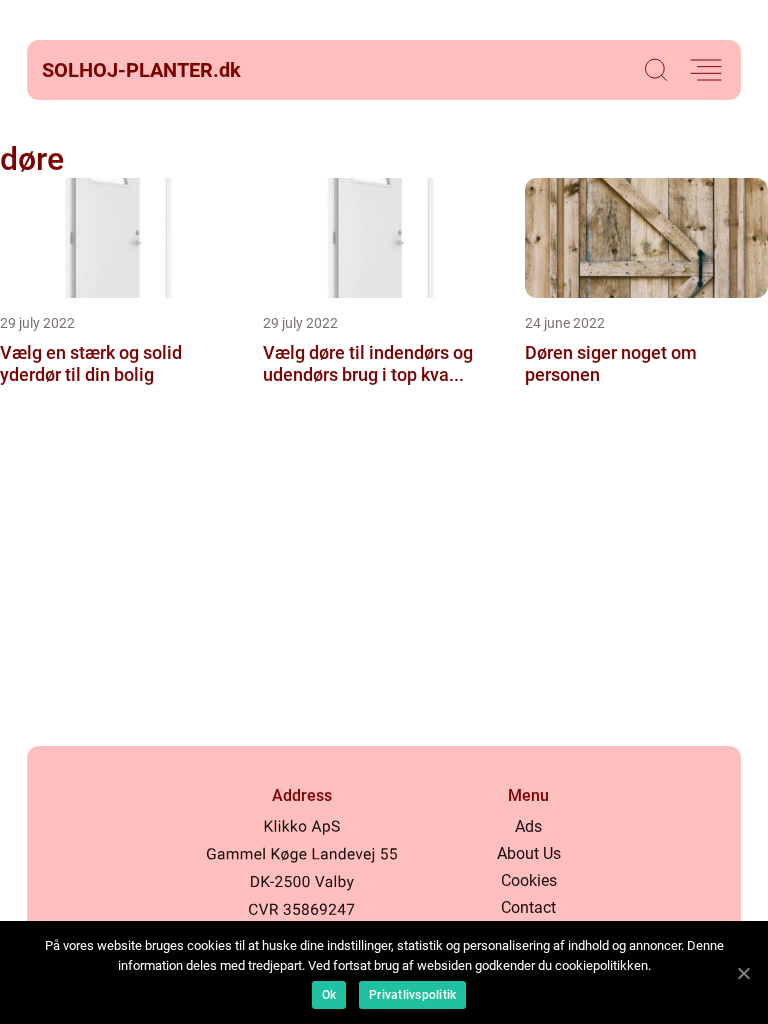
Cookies (529, 880)
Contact (528, 907)
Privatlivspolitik (412, 995)
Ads (528, 826)
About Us (529, 853)
